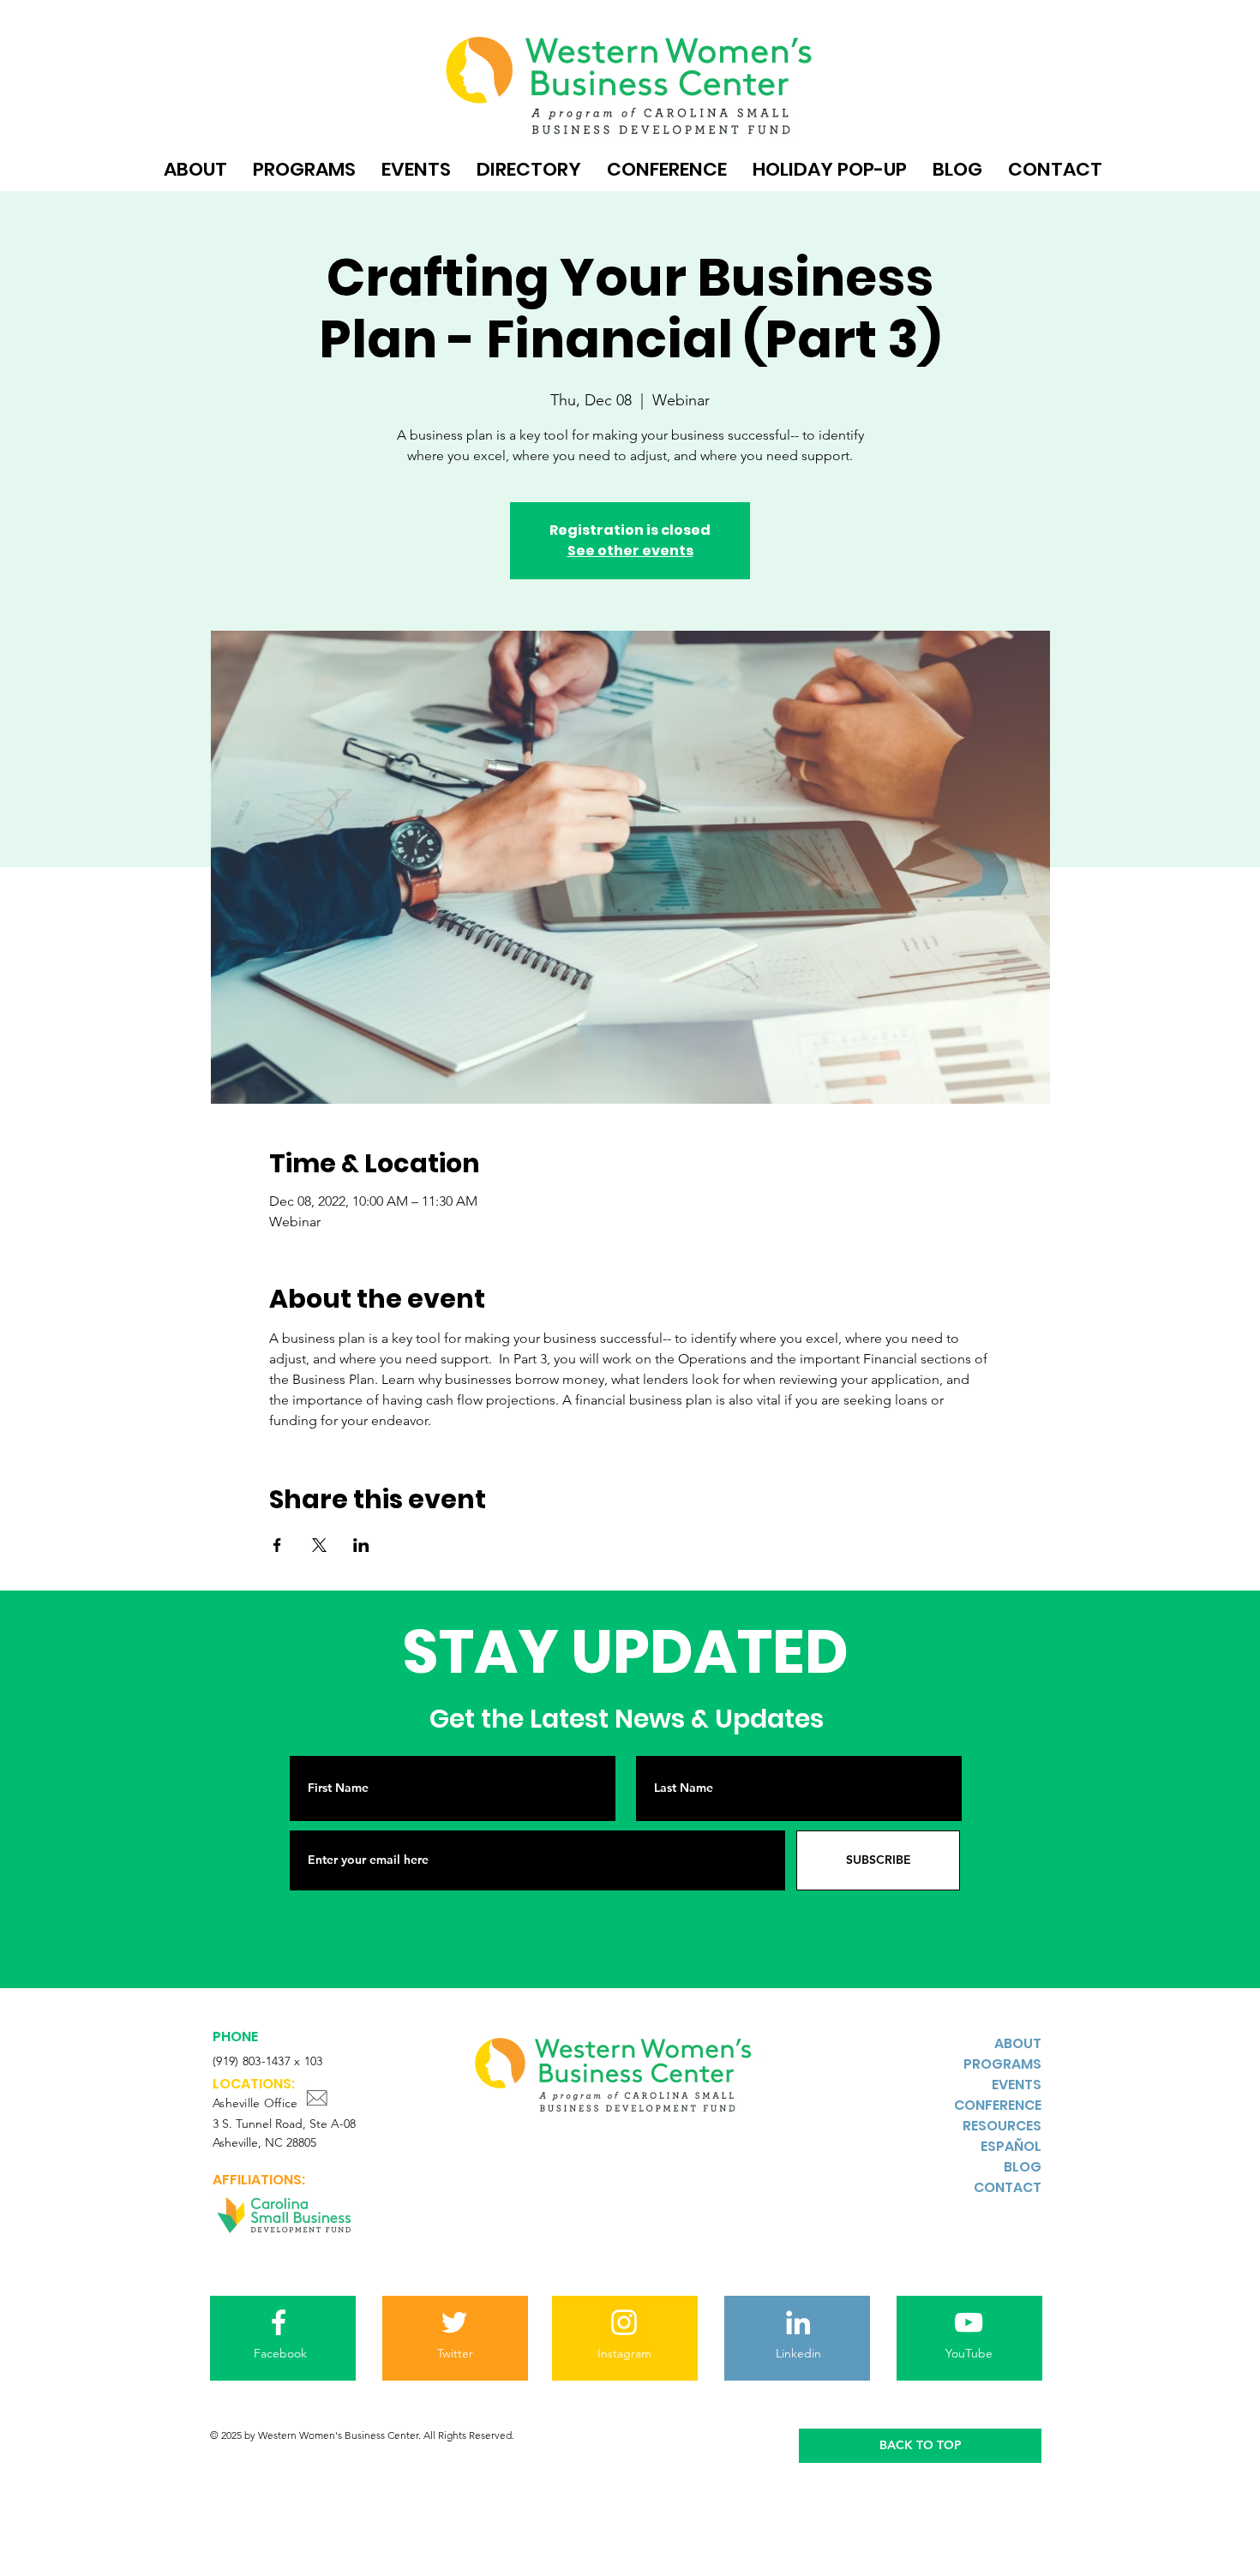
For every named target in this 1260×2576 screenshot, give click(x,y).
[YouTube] (969, 2322)
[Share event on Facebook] (277, 1545)
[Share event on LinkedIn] (361, 1545)
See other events (630, 551)
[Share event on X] (319, 1545)
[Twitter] (454, 2322)
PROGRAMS (1002, 2064)
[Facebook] (279, 2322)
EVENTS (1017, 2085)
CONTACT (1008, 2187)
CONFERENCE (998, 2105)
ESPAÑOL (1011, 2146)
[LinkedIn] (798, 2322)
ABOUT (1018, 2043)
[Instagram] (624, 2322)
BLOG (1023, 2167)
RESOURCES (1002, 2126)
